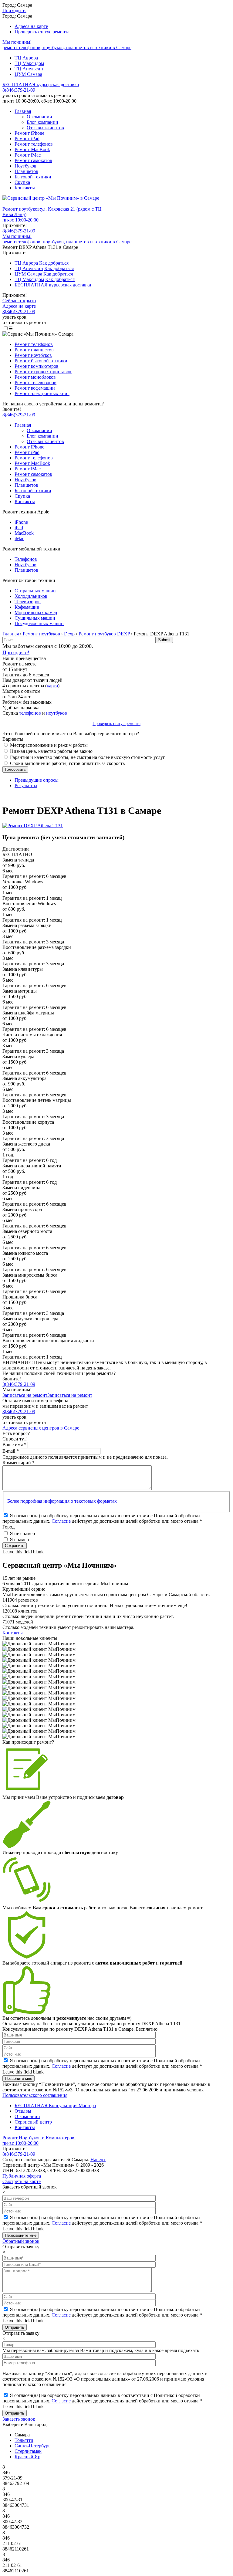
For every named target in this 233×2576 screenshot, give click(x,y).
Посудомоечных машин (39, 623)
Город (9, 1527)
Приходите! (16, 652)
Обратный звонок (21, 2241)
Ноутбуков (25, 166)
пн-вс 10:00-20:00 (20, 220)
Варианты (13, 739)
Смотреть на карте (22, 2181)
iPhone (21, 522)
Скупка (22, 182)
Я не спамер (22, 1533)
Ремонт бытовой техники (41, 361)
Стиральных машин (35, 591)
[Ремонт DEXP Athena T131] (33, 826)
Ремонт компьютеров (37, 366)
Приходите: (14, 10)
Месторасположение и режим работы (49, 745)
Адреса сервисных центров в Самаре (41, 1428)
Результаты (26, 785)
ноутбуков (57, 713)
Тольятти (24, 2440)
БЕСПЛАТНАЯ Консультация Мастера (55, 2105)
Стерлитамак (28, 2451)
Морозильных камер (36, 613)
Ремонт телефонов (34, 144)
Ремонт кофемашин (35, 388)
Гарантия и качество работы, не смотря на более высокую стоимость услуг (88, 757)
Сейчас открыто (19, 301)
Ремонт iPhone (29, 133)
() (19, 231)
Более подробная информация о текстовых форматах (62, 1501)
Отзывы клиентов (45, 128)
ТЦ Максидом (29, 63)
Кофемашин (27, 607)
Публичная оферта (22, 2176)
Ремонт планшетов (34, 350)
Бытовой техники (33, 177)
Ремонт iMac (28, 155)
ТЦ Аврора (26, 58)
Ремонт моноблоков (35, 377)
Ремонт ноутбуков (33, 355)
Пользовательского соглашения (35, 2095)
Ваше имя (14, 1445)
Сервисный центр (33, 2122)
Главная (23, 111)
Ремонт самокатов (33, 160)
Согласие (61, 1521)
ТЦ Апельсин (29, 69)
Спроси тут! (15, 1439)
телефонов (30, 713)
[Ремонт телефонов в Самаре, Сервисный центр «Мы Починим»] (51, 198)
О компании (39, 117)
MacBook (24, 533)
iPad (19, 528)
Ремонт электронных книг (42, 393)
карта (52, 686)
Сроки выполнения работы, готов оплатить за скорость (67, 763)
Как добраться (54, 263)
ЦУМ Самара (28, 74)
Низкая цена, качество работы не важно (51, 751)
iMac (19, 538)
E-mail (11, 1451)
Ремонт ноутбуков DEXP (104, 634)
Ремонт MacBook (32, 149)
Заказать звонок (19, 2419)
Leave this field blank (24, 1552)
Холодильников (31, 596)
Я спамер (19, 1540)
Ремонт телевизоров (35, 383)
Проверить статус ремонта (42, 32)
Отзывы (23, 2111)
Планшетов (26, 171)
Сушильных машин (35, 618)
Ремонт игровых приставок (43, 372)
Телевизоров (28, 602)
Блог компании (42, 122)
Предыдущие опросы (37, 780)
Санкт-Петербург (32, 2446)
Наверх (98, 2160)
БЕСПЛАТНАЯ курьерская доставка (41, 85)
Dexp (69, 634)
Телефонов (26, 559)
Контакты (25, 188)
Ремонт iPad (27, 139)
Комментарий (19, 1462)
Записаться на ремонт (25, 1395)
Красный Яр (27, 2457)
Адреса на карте (31, 26)
